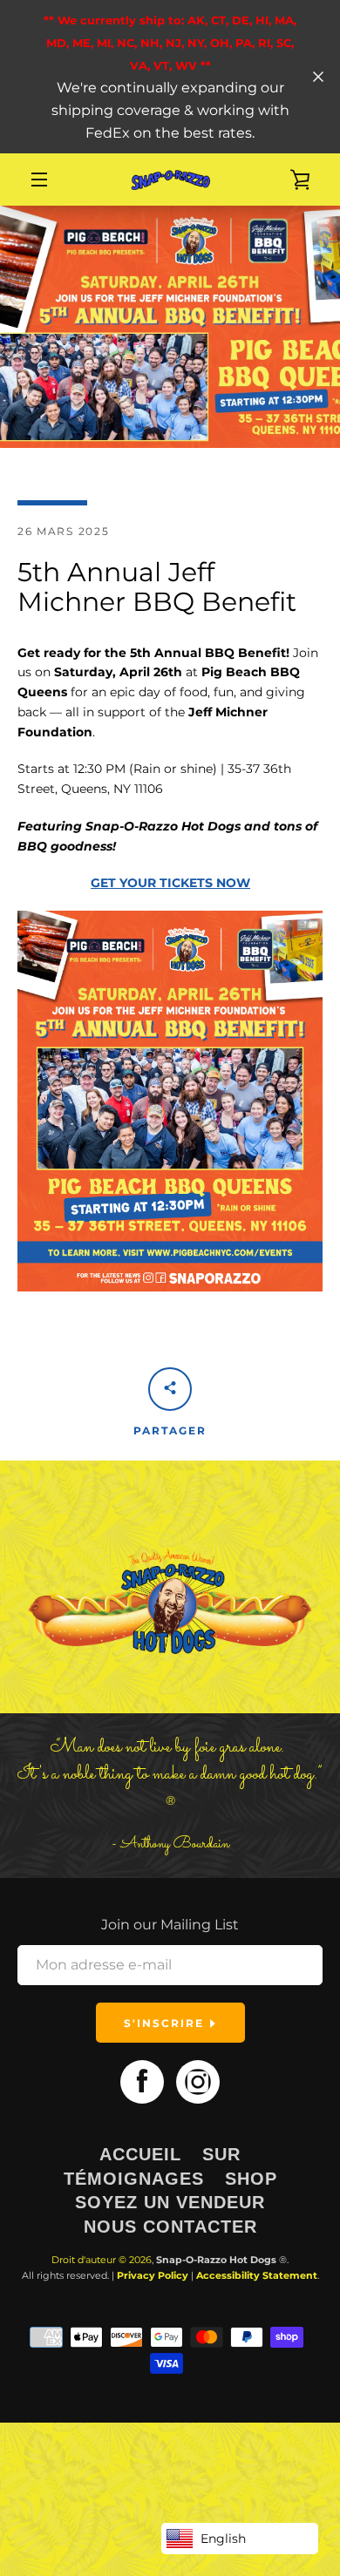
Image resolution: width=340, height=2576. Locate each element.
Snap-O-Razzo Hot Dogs (216, 2260)
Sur (221, 2154)
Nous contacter (170, 2227)
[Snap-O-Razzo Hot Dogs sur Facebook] (142, 2081)
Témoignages (134, 2179)
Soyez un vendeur (170, 2202)
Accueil (140, 2154)
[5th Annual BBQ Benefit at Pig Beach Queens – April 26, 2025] (170, 1287)
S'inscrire (166, 2023)
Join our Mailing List (170, 1925)
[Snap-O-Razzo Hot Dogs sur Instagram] (198, 2081)
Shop (251, 2179)
